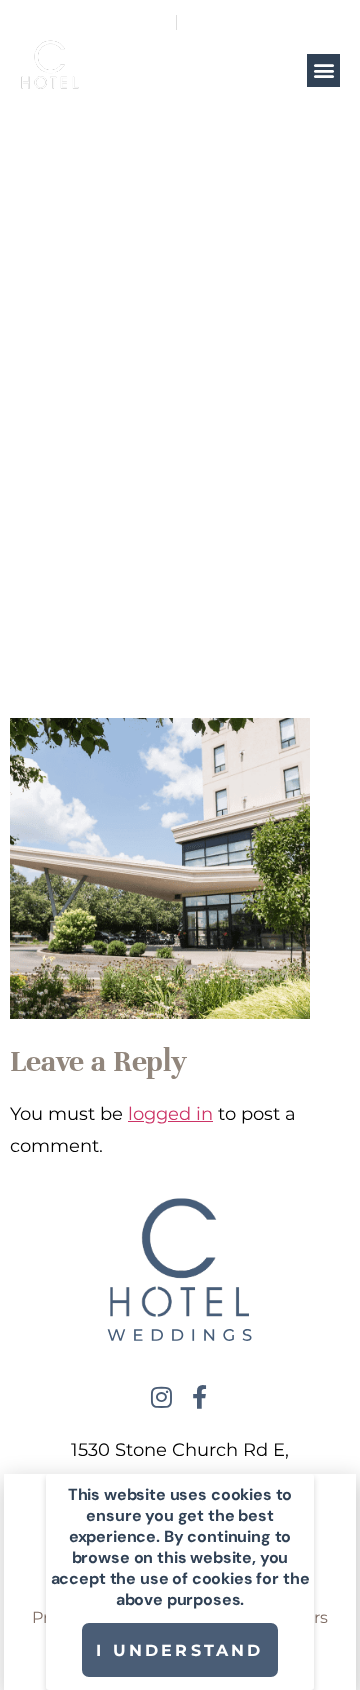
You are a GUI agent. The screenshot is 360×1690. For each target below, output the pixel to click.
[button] (323, 70)
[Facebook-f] (199, 1397)
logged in (170, 1114)
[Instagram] (161, 1397)
